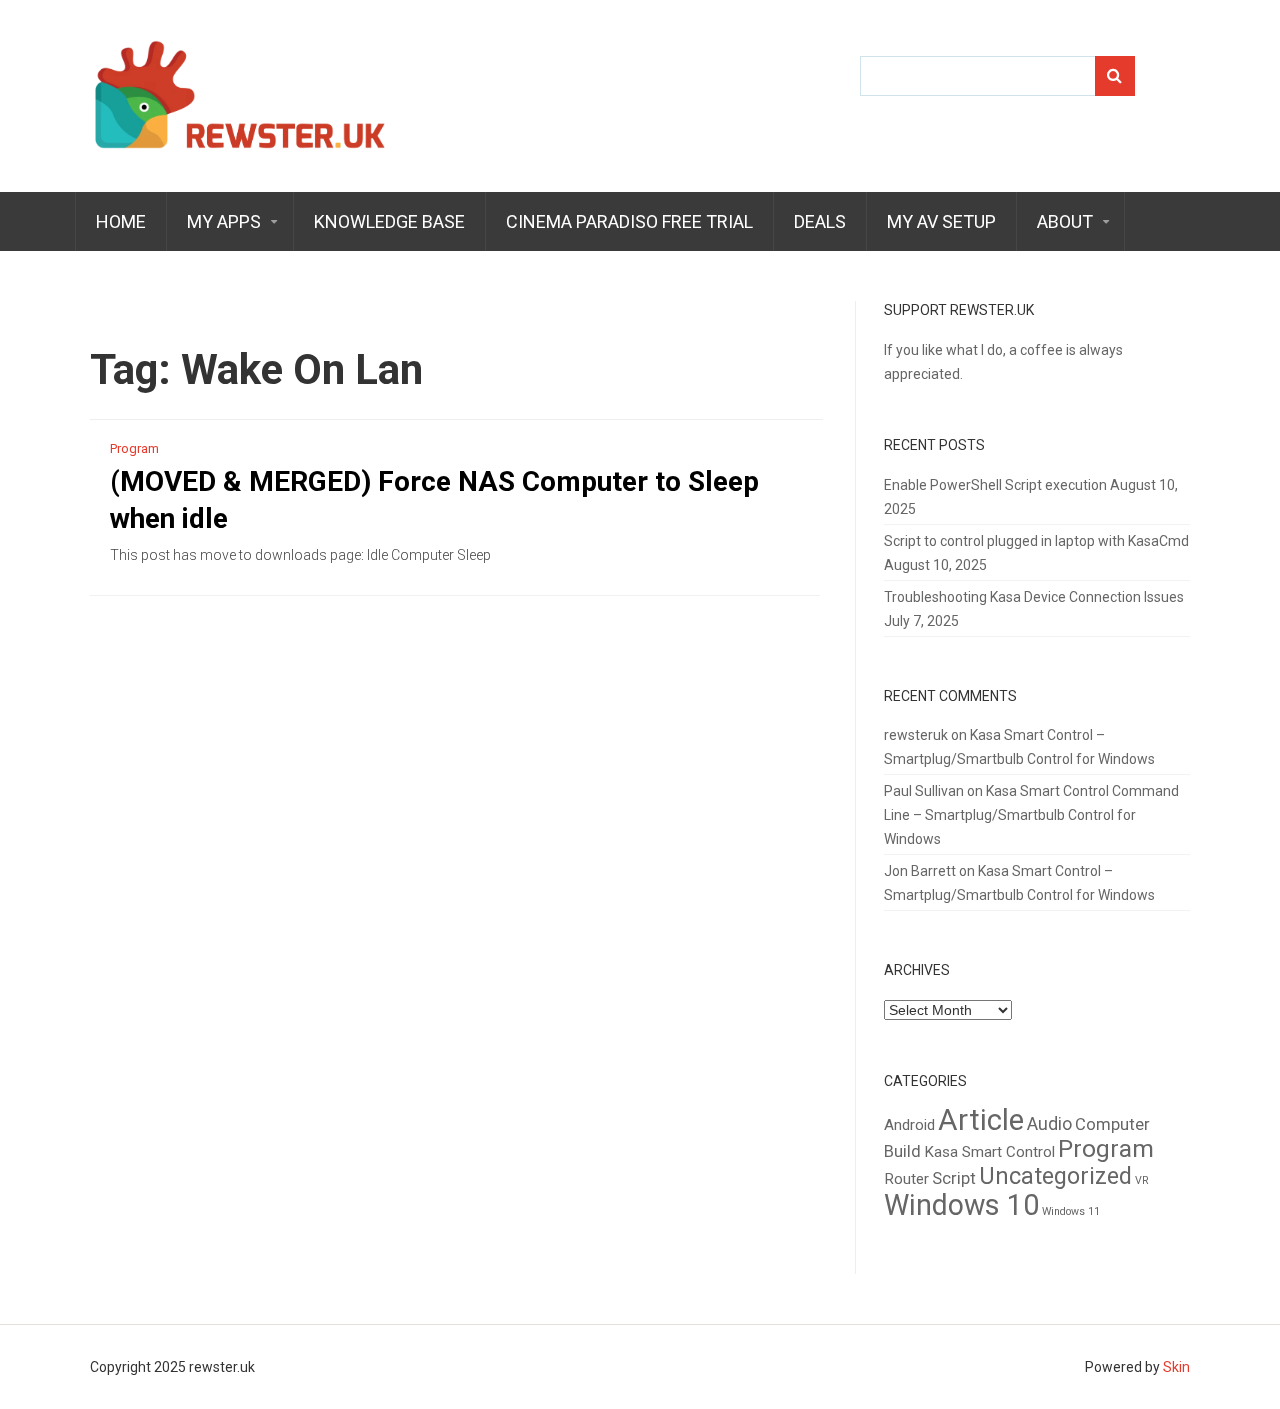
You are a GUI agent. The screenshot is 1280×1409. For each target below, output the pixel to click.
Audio (1049, 1124)
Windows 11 (1071, 1211)
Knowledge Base (389, 221)
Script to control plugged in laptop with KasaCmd (1036, 541)
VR (1142, 1180)
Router (906, 1179)
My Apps (224, 221)
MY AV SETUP (941, 221)
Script (954, 1178)
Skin (1176, 1367)
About (1065, 221)
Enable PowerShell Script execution (995, 485)
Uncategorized (1055, 1176)
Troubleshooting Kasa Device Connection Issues (1034, 597)
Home (121, 221)
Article (981, 1120)
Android (909, 1125)
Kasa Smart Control (989, 1152)
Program (134, 448)
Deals (820, 221)
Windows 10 (961, 1205)
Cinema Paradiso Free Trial (629, 221)
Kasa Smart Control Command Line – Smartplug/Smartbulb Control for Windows (1031, 815)
